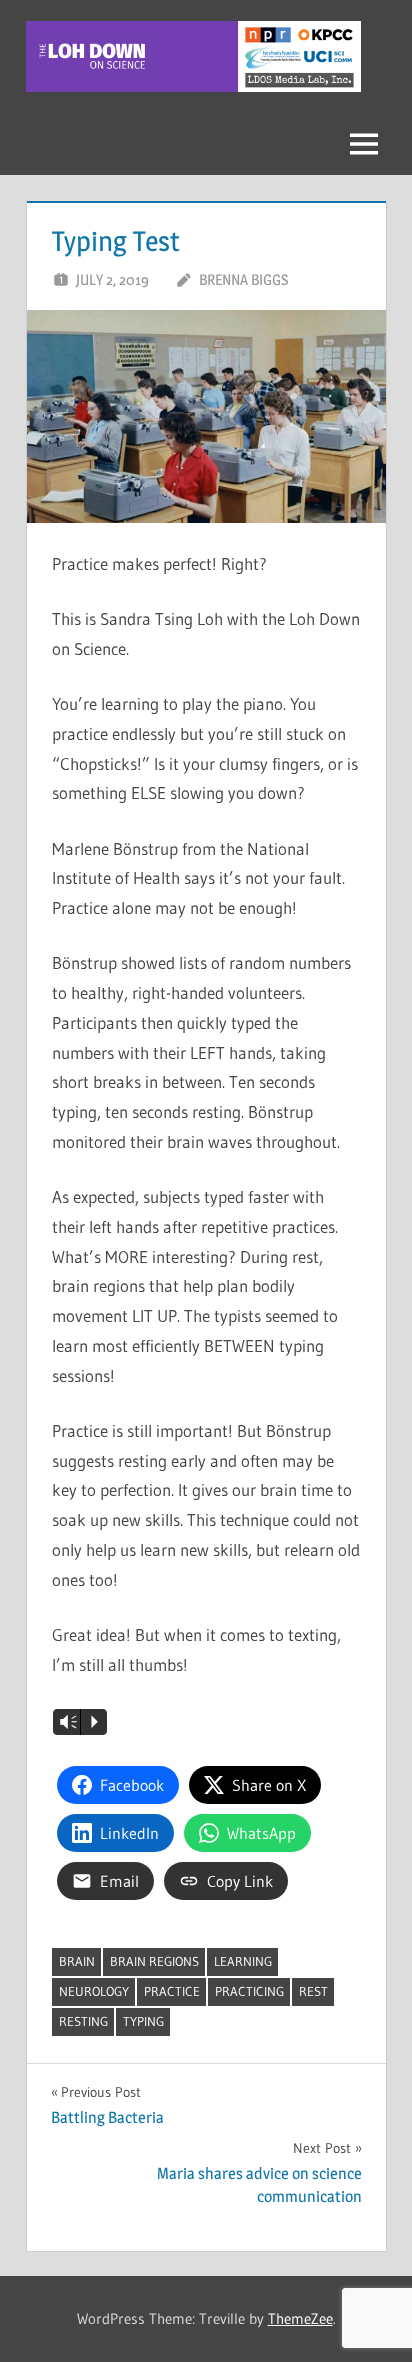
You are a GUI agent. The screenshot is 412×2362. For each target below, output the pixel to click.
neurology (94, 1991)
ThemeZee (300, 2318)
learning (243, 1961)
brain (77, 1961)
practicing (249, 1991)
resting (83, 2021)
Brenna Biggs (243, 279)
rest (313, 1991)
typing (143, 2021)
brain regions (154, 1961)
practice (172, 1991)
